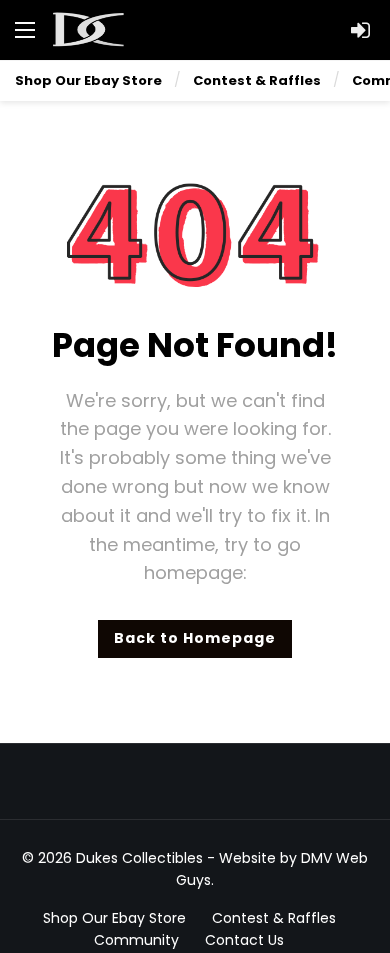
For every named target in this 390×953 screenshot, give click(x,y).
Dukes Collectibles (139, 858)
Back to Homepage (195, 638)
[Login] (360, 30)
